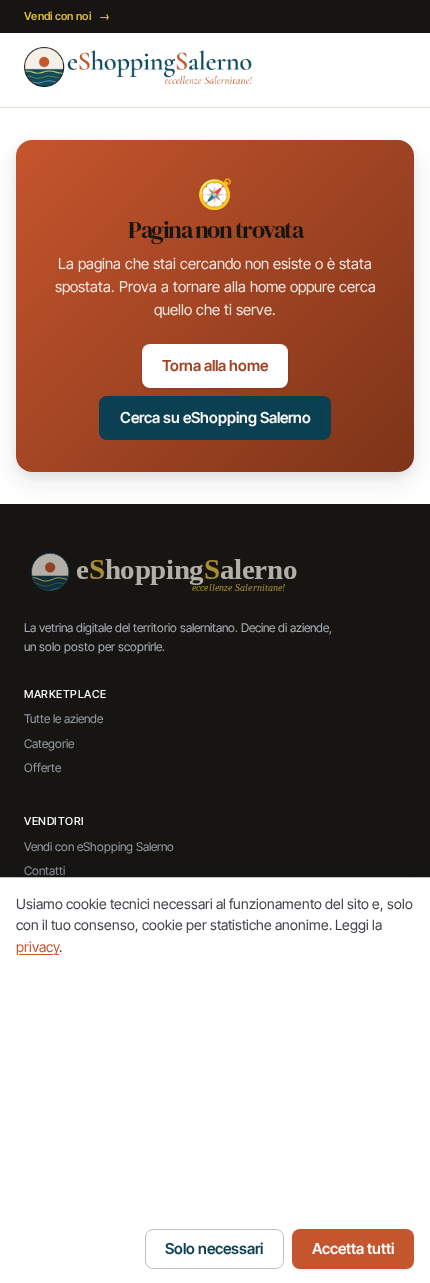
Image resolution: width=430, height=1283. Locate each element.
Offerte (42, 767)
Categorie (49, 743)
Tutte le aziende (63, 718)
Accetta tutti (353, 1248)
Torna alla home (215, 365)
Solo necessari (214, 1248)
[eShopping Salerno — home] (138, 67)
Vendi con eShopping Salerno (99, 846)
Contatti (44, 870)
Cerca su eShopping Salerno (215, 417)
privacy (37, 946)
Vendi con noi (67, 16)
